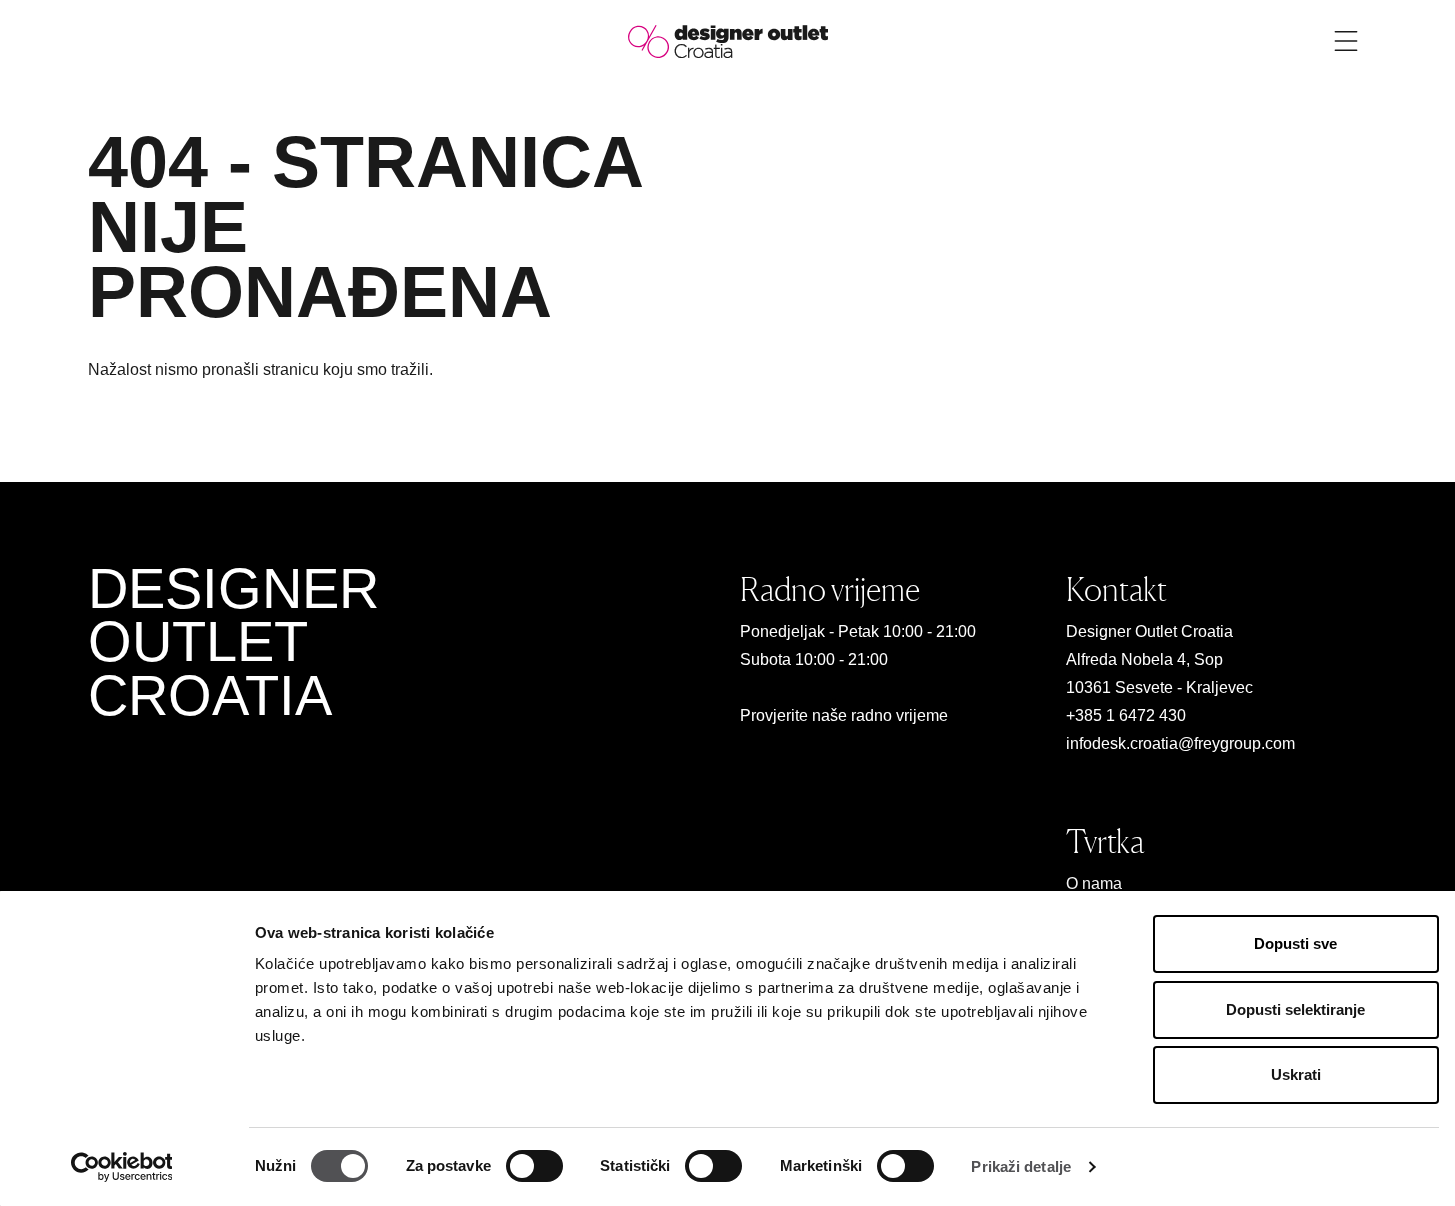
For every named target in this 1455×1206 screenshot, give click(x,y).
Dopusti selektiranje (1295, 1009)
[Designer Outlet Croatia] (728, 40)
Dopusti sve (1295, 943)
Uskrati (1296, 1074)
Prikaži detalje (1021, 1166)
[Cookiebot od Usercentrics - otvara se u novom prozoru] (121, 1167)
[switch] (534, 1166)
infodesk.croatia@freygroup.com (1180, 743)
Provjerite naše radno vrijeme (844, 715)
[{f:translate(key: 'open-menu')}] (1346, 41)
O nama (1094, 883)
